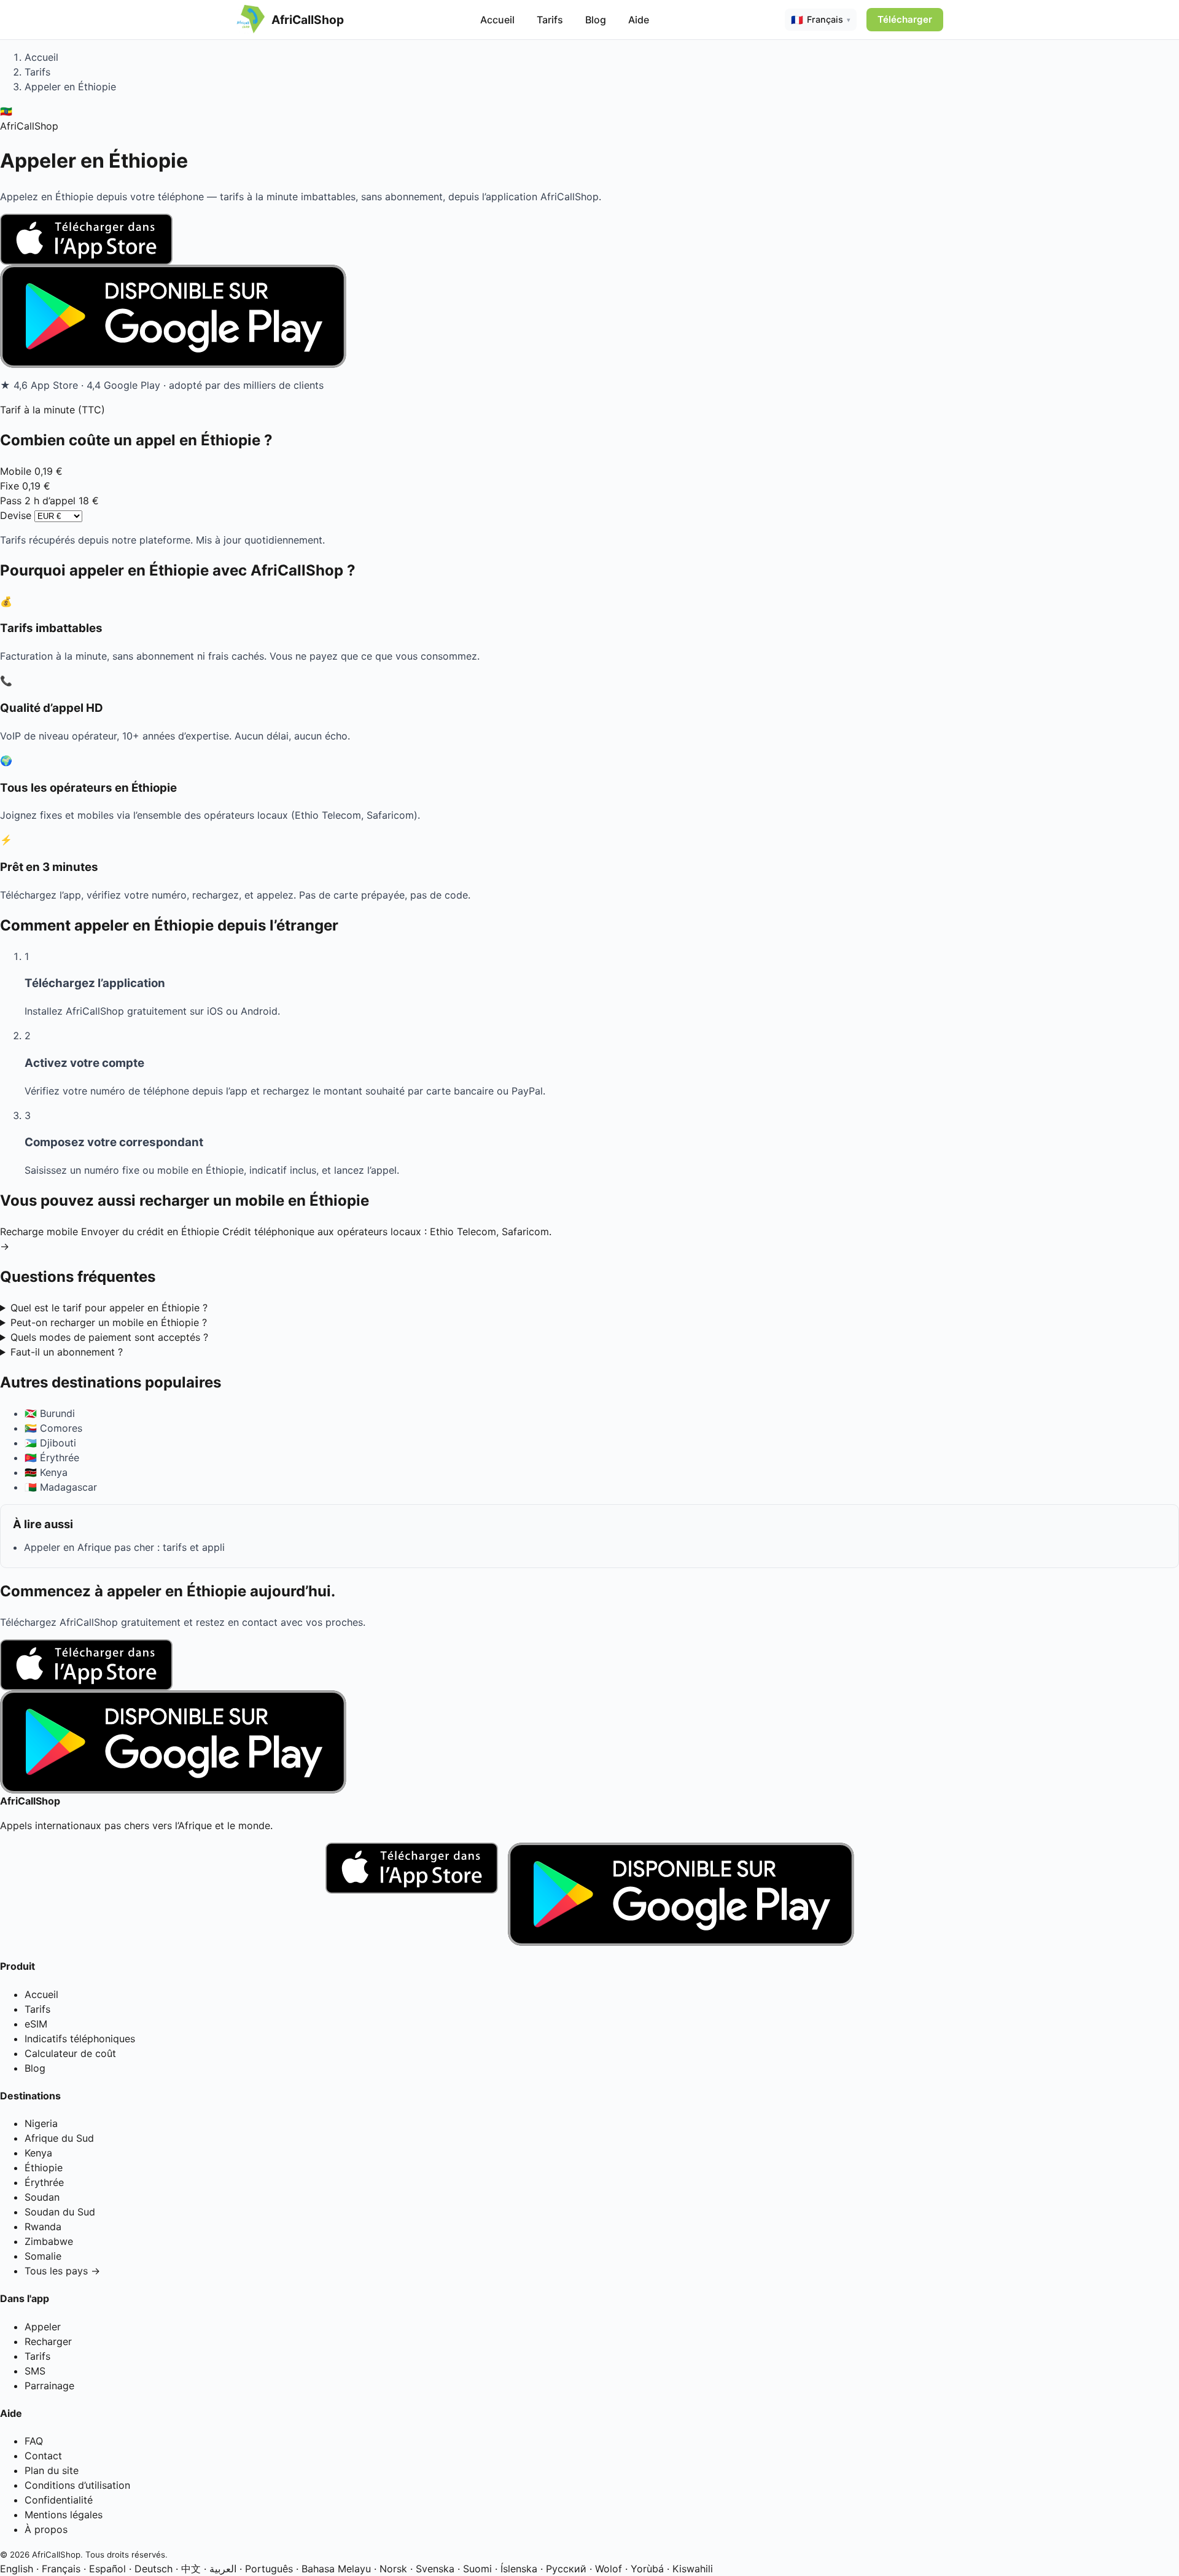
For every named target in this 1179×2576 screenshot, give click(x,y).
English (17, 2569)
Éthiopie (44, 2168)
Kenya (38, 2153)
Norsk (393, 2569)
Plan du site (52, 2470)
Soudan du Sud (60, 2212)
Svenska (435, 2569)
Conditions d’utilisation (77, 2485)
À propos (46, 2529)
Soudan (42, 2197)
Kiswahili (693, 2569)
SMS (35, 2371)
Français (61, 2569)
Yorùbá (647, 2569)
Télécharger (905, 19)
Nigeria (41, 2123)
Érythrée (44, 2182)
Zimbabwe (49, 2241)
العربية (223, 2569)
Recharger (48, 2341)
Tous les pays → (62, 2271)
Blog (596, 20)
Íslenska (519, 2569)
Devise (16, 515)
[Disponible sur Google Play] (589, 316)
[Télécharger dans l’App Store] (412, 1894)
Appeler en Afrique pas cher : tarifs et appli (124, 1547)
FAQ (34, 2441)
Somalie (43, 2256)
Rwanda (43, 2227)
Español (107, 2569)
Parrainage (49, 2386)
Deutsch (154, 2569)
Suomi (477, 2569)
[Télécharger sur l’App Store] (589, 239)
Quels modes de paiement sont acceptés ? (109, 1337)
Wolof (609, 2569)
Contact (43, 2456)
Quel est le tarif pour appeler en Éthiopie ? (109, 1308)
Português (269, 2569)
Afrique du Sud (59, 2138)
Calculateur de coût (70, 2053)
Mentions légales (64, 2515)
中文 (191, 2569)
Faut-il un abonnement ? (67, 1352)
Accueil (497, 20)
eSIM (36, 2024)
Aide (639, 20)
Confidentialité (59, 2500)
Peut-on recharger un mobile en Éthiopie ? (109, 1322)
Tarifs (550, 20)
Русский (566, 2569)
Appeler (43, 2327)
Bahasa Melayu (336, 2569)
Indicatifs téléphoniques (80, 2039)
